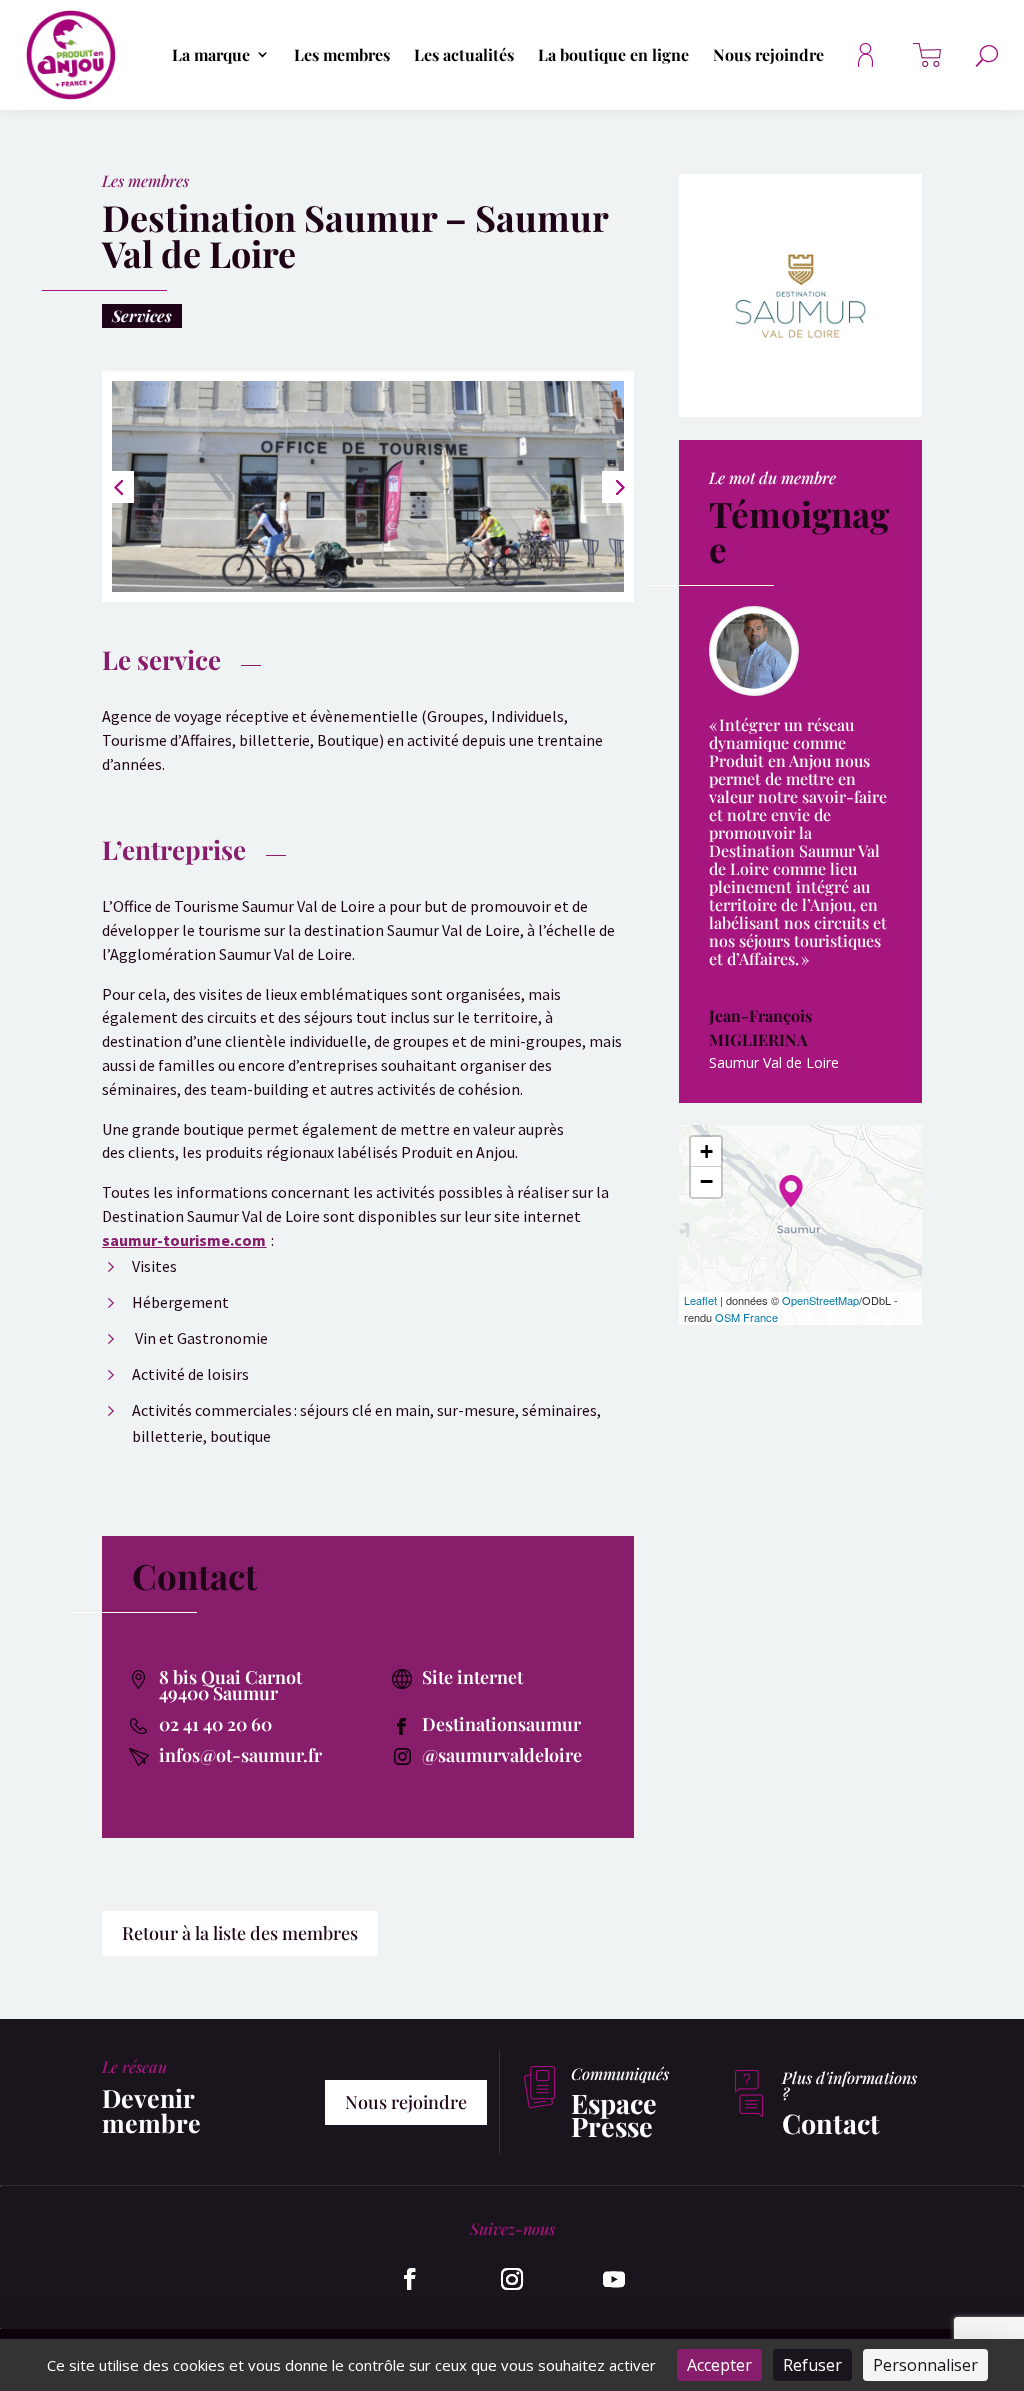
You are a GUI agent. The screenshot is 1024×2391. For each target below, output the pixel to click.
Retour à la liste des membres (240, 1933)
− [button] (706, 1181)
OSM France (746, 1317)
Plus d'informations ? (849, 2085)
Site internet (472, 1677)
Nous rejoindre (768, 55)
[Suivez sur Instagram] (512, 2279)
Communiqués (620, 2073)
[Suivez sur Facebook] (410, 2279)
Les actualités (464, 55)
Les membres (342, 55)
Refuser (812, 2365)
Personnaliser (925, 2365)
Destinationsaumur (501, 1724)
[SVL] (367, 591)
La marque (211, 55)
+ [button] (706, 1151)
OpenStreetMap (820, 1300)
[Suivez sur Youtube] (614, 2279)
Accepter (719, 2365)
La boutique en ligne (613, 55)
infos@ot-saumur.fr (240, 1755)
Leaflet (700, 1300)
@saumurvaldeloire (502, 1755)
